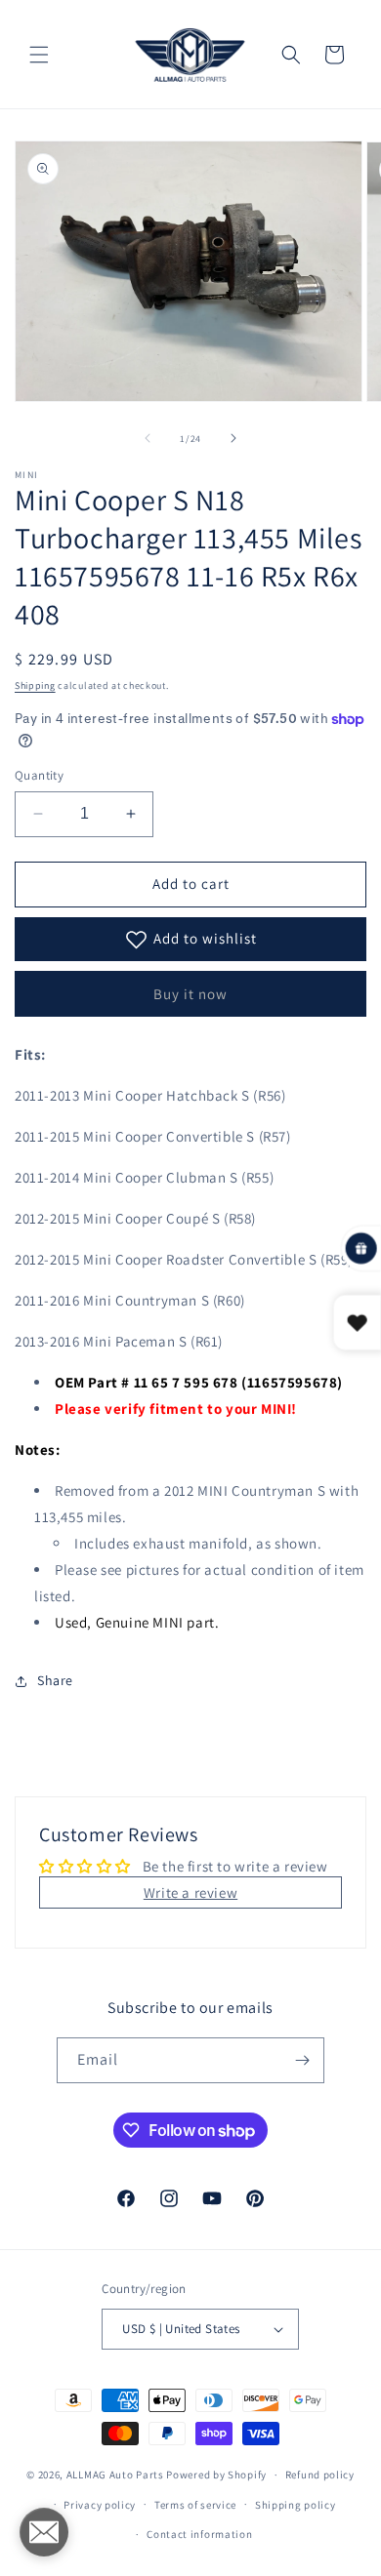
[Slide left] (148, 438)
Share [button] (55, 1680)
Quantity (39, 775)
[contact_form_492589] (44, 2532)
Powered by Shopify (216, 2475)
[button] (39, 55)
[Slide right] (233, 438)
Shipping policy (296, 2505)
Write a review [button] (190, 1892)
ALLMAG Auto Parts (115, 2475)
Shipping (35, 685)
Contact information (199, 2534)
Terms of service (195, 2505)
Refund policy (320, 2475)
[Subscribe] (302, 2060)
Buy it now (190, 994)
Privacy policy (100, 2505)
